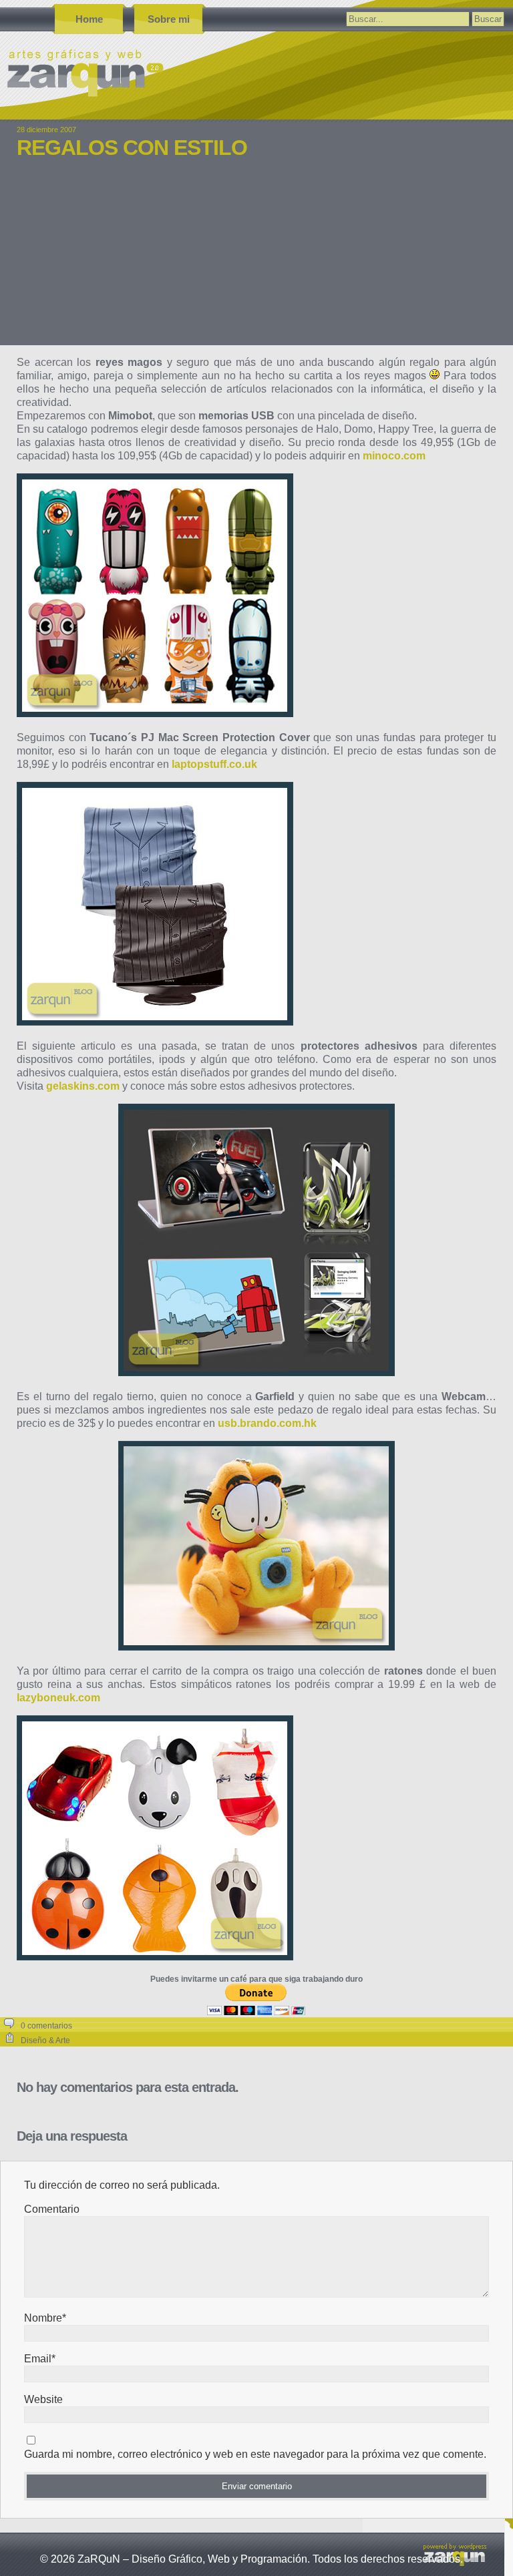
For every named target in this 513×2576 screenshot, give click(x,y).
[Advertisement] (256, 262)
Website (43, 2399)
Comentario (52, 2209)
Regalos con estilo (132, 148)
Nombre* (45, 2318)
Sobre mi (169, 19)
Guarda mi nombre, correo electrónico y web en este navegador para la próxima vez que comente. (255, 2454)
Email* (40, 2359)
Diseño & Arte (45, 2041)
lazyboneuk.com (58, 1698)
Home (89, 19)
